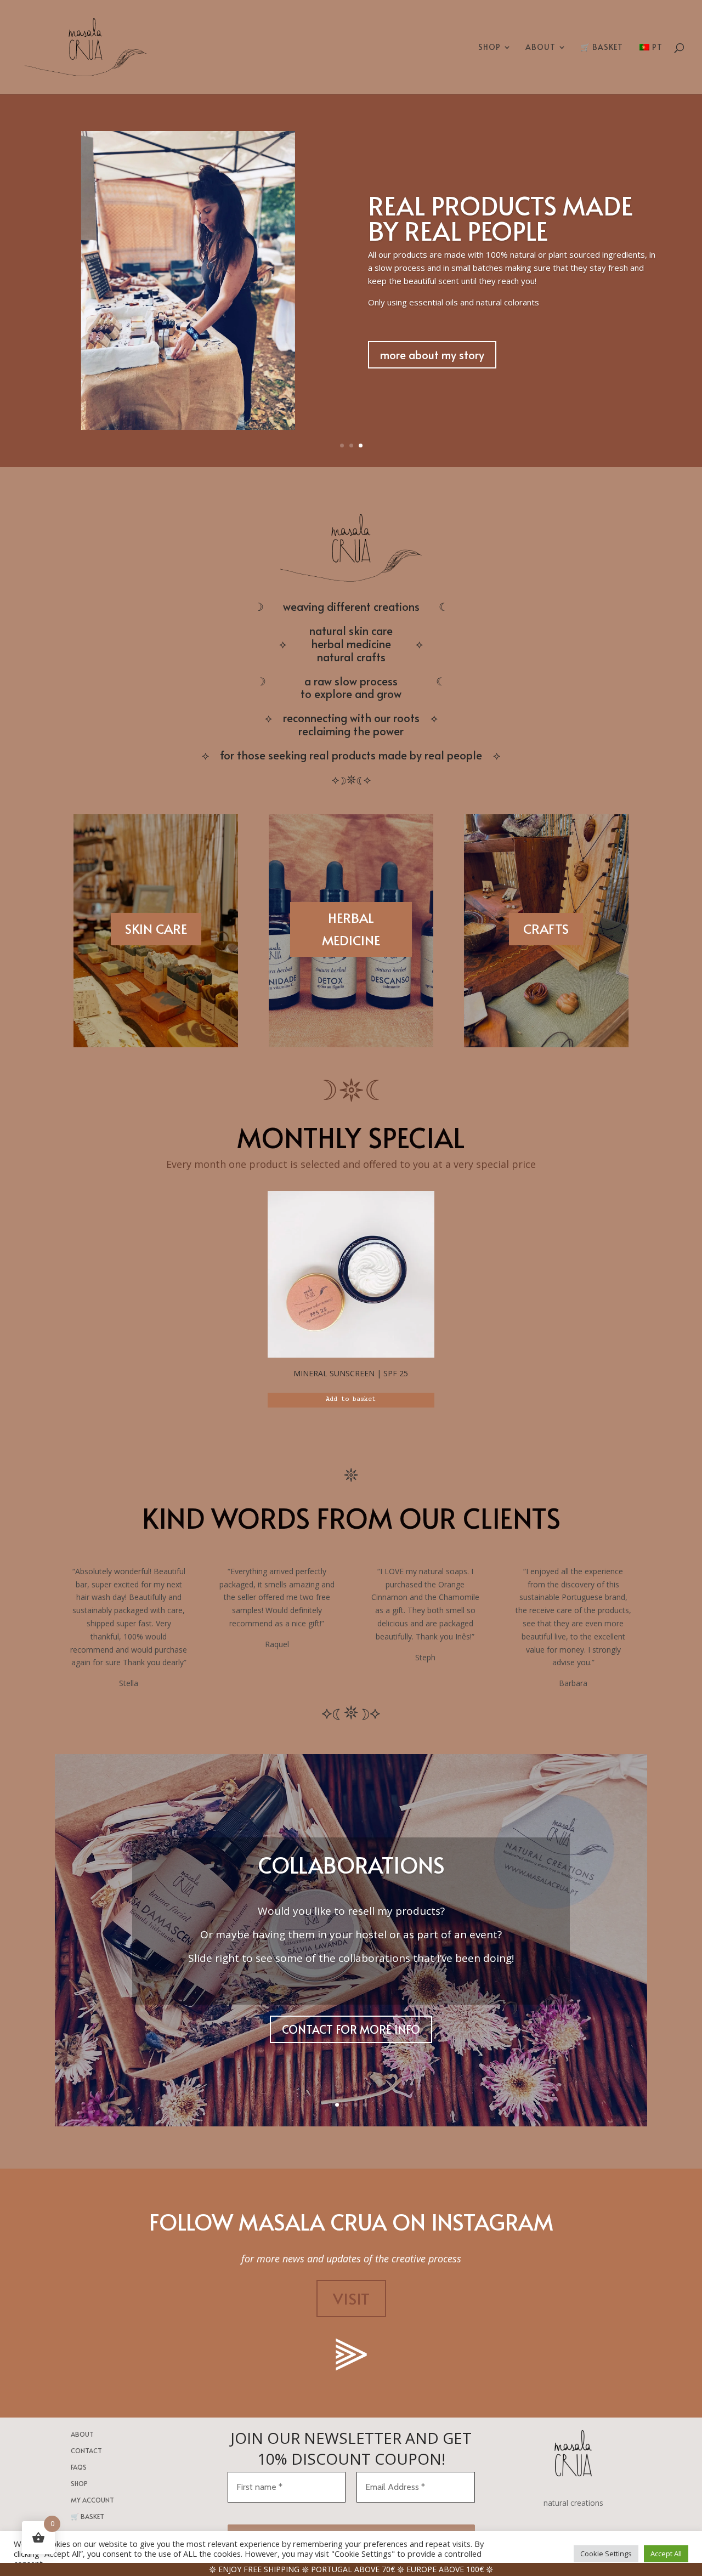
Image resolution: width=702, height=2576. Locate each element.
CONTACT (86, 2451)
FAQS (79, 2467)
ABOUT (540, 48)
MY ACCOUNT (92, 2500)
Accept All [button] (666, 2554)
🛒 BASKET (602, 48)
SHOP (489, 48)
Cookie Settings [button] (606, 2554)
